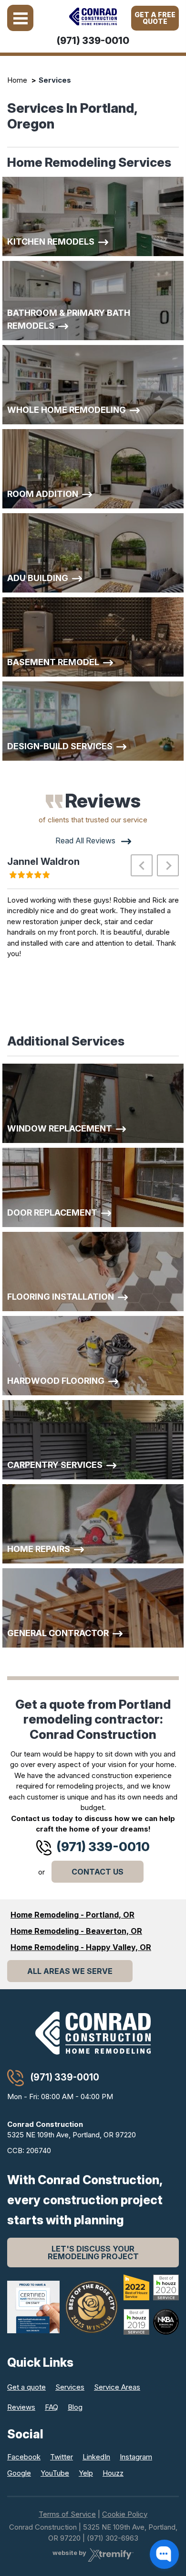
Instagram (136, 2457)
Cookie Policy (125, 2514)
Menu (20, 18)
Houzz (113, 2473)
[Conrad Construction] (93, 16)
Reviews (21, 2407)
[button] (142, 865)
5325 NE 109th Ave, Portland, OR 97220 (72, 2130)
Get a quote (26, 2387)
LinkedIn (96, 2457)
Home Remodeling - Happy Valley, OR (81, 1947)
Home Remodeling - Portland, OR (72, 1915)
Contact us (98, 1872)
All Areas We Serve (70, 1971)
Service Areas (117, 2387)
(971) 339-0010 (93, 41)
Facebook (24, 2457)
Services (70, 2387)
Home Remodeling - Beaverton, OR (76, 1931)
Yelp (86, 2473)
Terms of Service (67, 2514)
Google (19, 2473)
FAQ (52, 2407)
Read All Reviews (86, 841)
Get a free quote (155, 18)
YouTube (55, 2473)
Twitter (62, 2457)
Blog (75, 2407)
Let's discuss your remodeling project (93, 2253)
